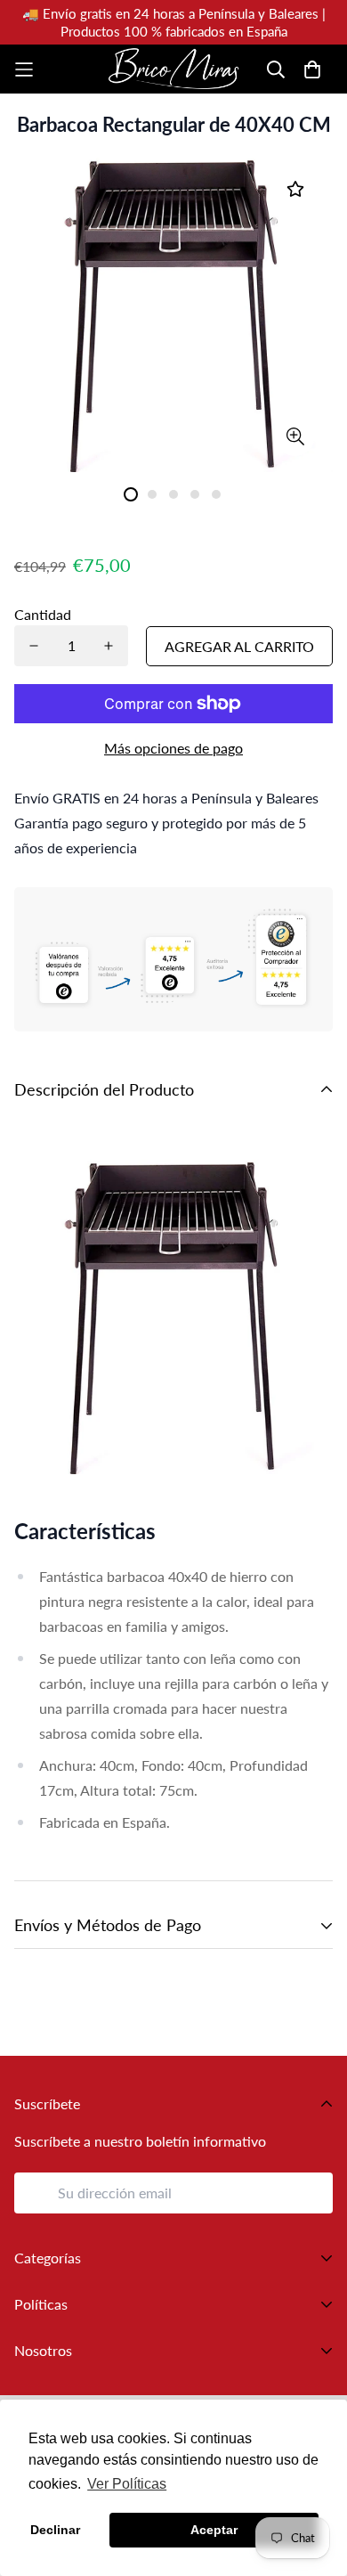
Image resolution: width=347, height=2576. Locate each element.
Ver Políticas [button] (127, 2484)
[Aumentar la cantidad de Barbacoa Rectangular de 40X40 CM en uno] (109, 646)
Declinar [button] (55, 2530)
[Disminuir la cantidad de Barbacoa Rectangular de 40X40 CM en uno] (34, 646)
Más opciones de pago (173, 748)
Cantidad (43, 614)
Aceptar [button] (214, 2530)
